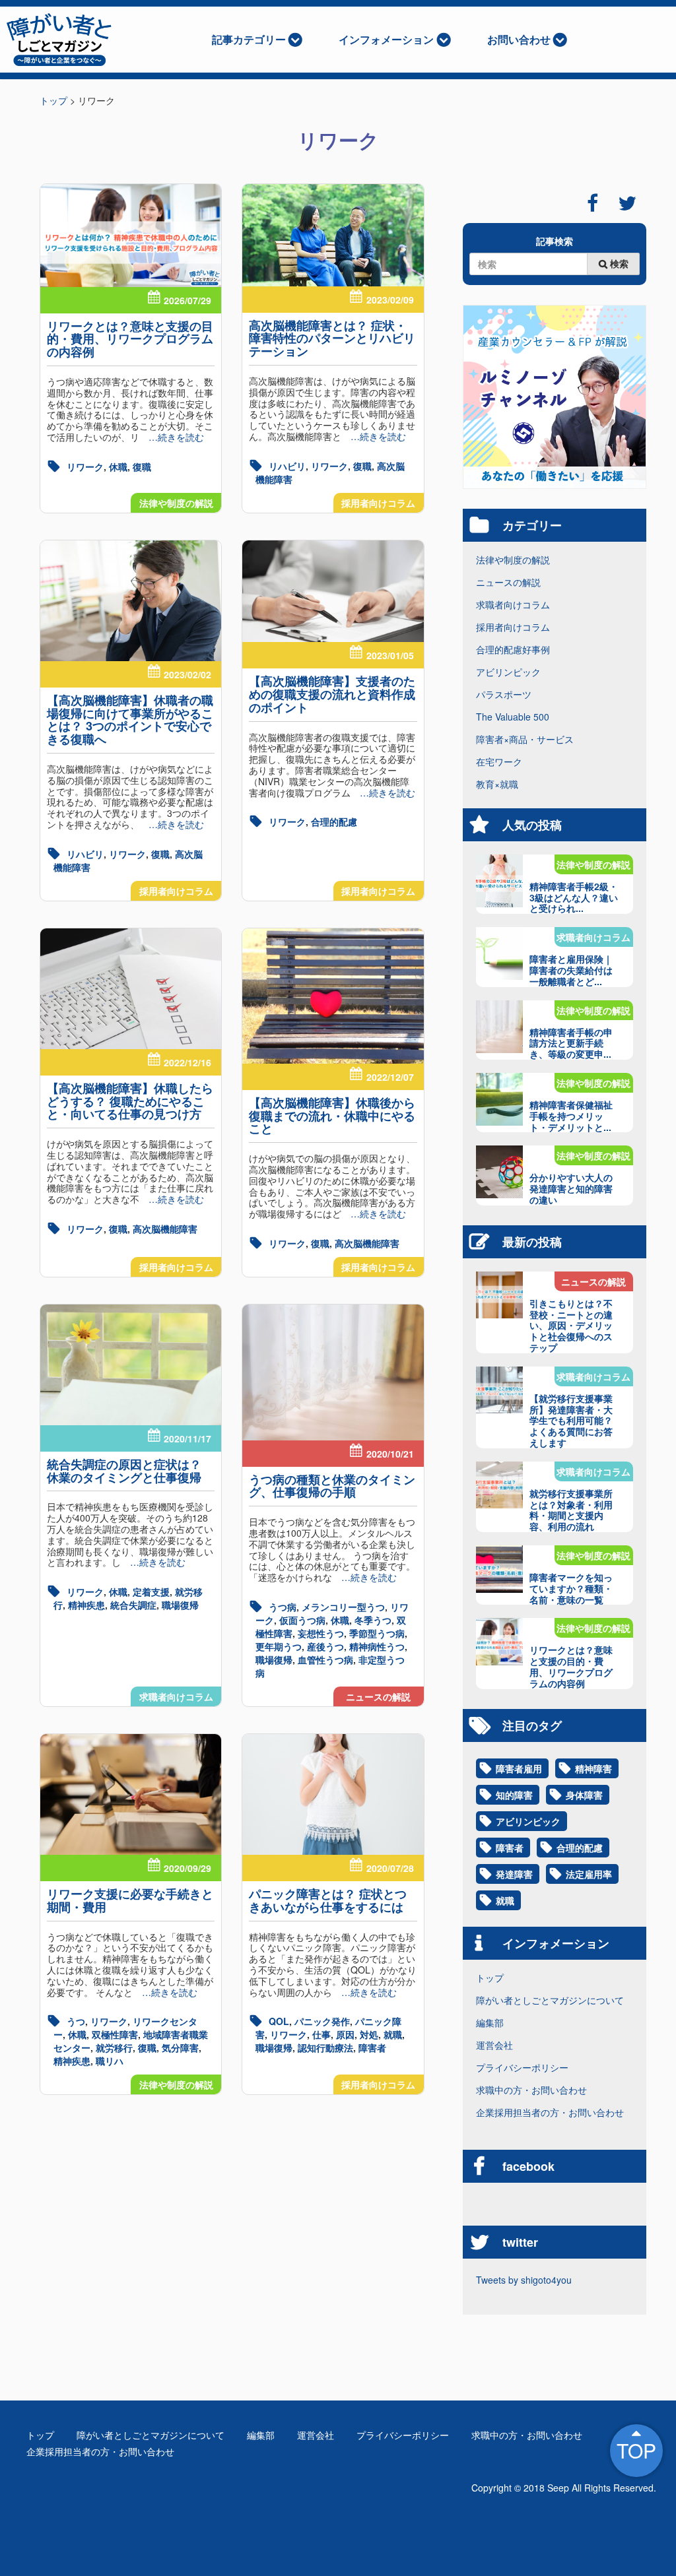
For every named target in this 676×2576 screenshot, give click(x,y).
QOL (279, 2021)
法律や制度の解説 (176, 503)
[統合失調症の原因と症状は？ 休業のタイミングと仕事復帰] (131, 1365)
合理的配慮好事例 (513, 649)
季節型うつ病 (377, 1633)
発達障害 (514, 1874)
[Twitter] (627, 203)
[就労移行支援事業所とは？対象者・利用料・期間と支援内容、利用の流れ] (500, 1485)
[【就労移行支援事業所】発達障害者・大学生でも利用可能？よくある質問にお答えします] (500, 1390)
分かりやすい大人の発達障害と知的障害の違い (571, 1188)
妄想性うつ (321, 1633)
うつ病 (283, 1607)
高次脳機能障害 (165, 1229)
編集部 (490, 2022)
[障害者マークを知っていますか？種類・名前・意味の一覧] (500, 1569)
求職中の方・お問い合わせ (531, 2090)
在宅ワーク (499, 761)
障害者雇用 (519, 1768)
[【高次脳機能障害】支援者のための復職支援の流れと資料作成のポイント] (333, 591)
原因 (345, 2034)
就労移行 (114, 2047)
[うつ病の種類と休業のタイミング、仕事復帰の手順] (333, 1372)
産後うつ (325, 1646)
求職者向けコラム (176, 1696)
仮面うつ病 (302, 1620)
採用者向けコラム (378, 503)
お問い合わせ (519, 39)
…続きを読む (172, 437)
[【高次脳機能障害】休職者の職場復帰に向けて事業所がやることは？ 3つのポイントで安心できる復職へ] (131, 601)
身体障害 (584, 1795)
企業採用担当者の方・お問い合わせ (550, 2112)
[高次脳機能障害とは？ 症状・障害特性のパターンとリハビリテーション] (333, 235)
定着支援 (151, 1592)
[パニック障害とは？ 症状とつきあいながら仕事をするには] (333, 1794)
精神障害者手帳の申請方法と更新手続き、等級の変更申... (571, 1043)
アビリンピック (508, 672)
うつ (76, 2021)
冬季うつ (373, 1620)
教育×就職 (497, 784)
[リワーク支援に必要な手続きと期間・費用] (131, 1794)
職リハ (110, 2061)
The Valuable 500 (513, 717)
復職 (142, 467)
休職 (118, 467)
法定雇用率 (589, 1874)
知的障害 (514, 1795)
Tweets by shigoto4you (524, 2280)
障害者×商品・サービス (525, 739)
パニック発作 (322, 2021)
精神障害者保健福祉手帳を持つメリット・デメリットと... (571, 1116)
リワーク (85, 467)
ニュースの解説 (378, 1696)
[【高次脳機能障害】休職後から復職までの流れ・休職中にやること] (333, 996)
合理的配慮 (334, 821)
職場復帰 (180, 1605)
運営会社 (494, 2045)
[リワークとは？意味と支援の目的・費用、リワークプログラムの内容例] (131, 235)
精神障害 (593, 1768)
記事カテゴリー (249, 39)
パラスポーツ (504, 694)
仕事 (321, 2034)
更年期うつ (279, 1646)
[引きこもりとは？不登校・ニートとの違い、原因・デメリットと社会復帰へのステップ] (500, 1295)
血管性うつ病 (325, 1659)
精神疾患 (86, 1605)
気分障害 (180, 2047)
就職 (393, 2034)
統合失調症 (133, 1605)
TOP (636, 2450)
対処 (369, 2034)
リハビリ (287, 466)
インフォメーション (386, 39)
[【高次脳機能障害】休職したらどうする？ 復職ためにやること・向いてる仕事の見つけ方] (131, 989)
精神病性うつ (377, 1646)
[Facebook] (592, 203)
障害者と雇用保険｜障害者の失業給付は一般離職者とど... (571, 970)
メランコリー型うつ (343, 1607)
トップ (490, 1978)
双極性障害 (115, 2034)
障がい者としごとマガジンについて (550, 2000)
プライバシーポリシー (522, 2067)
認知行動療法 (325, 2047)
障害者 (372, 2047)
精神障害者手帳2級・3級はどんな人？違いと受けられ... (574, 897)
